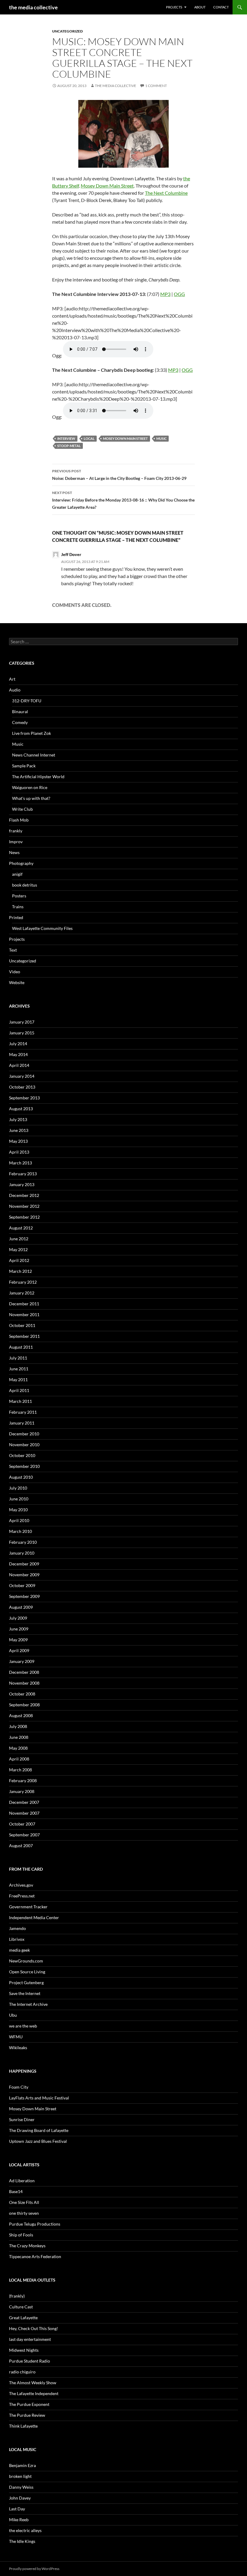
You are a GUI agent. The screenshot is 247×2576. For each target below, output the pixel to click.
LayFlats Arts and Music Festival (39, 2098)
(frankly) (17, 2296)
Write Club (22, 809)
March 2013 (20, 1163)
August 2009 (21, 1607)
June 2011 (19, 1369)
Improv (16, 842)
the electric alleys (25, 2530)
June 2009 (19, 1629)
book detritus (25, 885)
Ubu (13, 2015)
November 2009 (24, 1575)
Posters (19, 896)
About (200, 7)
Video (15, 972)
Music (161, 438)
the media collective (33, 7)
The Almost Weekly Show (33, 2383)
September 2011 (24, 1336)
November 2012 (24, 1206)
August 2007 (21, 1846)
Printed (16, 917)
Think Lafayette (23, 2426)
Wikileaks (18, 2048)
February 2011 (23, 1412)
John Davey (20, 2498)
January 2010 (22, 1553)
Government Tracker (28, 1907)
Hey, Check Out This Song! (34, 2328)
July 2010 (18, 1488)
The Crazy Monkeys (27, 2246)
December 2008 (24, 1672)
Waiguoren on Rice (30, 787)
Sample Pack (24, 766)
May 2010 (18, 1510)
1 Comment (156, 86)
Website (17, 982)
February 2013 (23, 1174)
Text (13, 950)
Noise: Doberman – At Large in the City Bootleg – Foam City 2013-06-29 (119, 475)
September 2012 (24, 1217)
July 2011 (18, 1358)
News (14, 852)
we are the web (23, 2026)
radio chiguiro (22, 2372)
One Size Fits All (24, 2202)
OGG (179, 294)
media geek (19, 1950)
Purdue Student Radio (30, 2361)
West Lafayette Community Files (42, 928)
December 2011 (24, 1304)
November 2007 (24, 1813)
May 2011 (18, 1380)
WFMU (16, 2037)
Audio (15, 690)
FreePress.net (22, 1896)
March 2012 (20, 1271)
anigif (17, 874)
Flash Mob (19, 820)
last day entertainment (30, 2339)
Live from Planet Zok (31, 733)
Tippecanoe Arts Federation (35, 2256)
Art (12, 679)
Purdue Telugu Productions (35, 2224)
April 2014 (19, 1065)
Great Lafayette (23, 2318)
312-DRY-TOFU (27, 701)
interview (66, 438)
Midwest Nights (24, 2350)
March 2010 (20, 1531)
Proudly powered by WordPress (34, 2569)
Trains (18, 907)
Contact (221, 7)
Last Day (17, 2509)
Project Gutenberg (26, 1982)
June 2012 (19, 1239)
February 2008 (23, 1781)
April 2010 (19, 1520)
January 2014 (22, 1076)
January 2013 (22, 1184)
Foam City (19, 2087)
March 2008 (20, 1770)
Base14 (16, 2191)
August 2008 (21, 1715)
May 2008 (18, 1748)
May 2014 (18, 1054)
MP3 (165, 294)
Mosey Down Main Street (107, 186)
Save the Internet (25, 1993)
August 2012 (21, 1228)
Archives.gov (21, 1885)
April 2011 (19, 1390)
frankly (16, 831)
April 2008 (19, 1759)
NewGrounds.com (26, 1961)
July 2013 (18, 1119)
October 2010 (22, 1455)
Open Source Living (27, 1972)
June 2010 (19, 1499)
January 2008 (22, 1791)
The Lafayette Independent (34, 2393)
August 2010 (21, 1477)
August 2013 (21, 1109)
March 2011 (20, 1401)
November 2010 (24, 1445)
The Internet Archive (28, 2004)
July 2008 (18, 1726)
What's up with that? (31, 798)
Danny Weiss (21, 2487)
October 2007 (22, 1824)
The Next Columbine (166, 193)
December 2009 (24, 1564)
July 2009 (18, 1618)
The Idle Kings (22, 2541)
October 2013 (22, 1087)
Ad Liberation (22, 2181)
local (89, 438)
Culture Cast (21, 2307)
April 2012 (19, 1260)
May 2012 (18, 1249)
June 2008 (19, 1737)
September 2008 (24, 1705)
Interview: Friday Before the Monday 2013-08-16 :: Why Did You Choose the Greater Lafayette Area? (123, 500)
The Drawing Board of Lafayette (39, 2130)
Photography (21, 863)
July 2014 (18, 1044)
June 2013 (19, 1130)
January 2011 (22, 1423)
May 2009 (18, 1640)
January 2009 (22, 1661)
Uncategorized (67, 31)
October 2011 (22, 1325)
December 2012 (24, 1195)
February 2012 (23, 1282)
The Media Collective (116, 86)
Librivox (17, 1939)
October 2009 (22, 1585)
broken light (20, 2476)
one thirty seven (24, 2213)
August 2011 (21, 1347)
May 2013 (18, 1141)
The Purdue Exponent (29, 2404)
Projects (174, 7)
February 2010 (23, 1542)
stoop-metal (69, 446)
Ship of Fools (21, 2235)
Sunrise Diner (22, 2119)
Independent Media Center (34, 1917)
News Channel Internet (34, 755)
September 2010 (24, 1466)
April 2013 (19, 1152)
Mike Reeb (19, 2520)
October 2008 (22, 1694)
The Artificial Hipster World (38, 777)
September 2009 (24, 1596)
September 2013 (24, 1098)
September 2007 (24, 1835)
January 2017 (22, 1022)
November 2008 (24, 1683)
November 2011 (24, 1314)
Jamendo (17, 1928)
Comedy (20, 722)
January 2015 (22, 1033)
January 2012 (22, 1293)
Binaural (20, 712)
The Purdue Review (27, 2415)
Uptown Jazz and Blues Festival (38, 2141)
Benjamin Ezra (22, 2465)
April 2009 (19, 1650)
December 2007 (24, 1802)
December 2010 (24, 1434)
